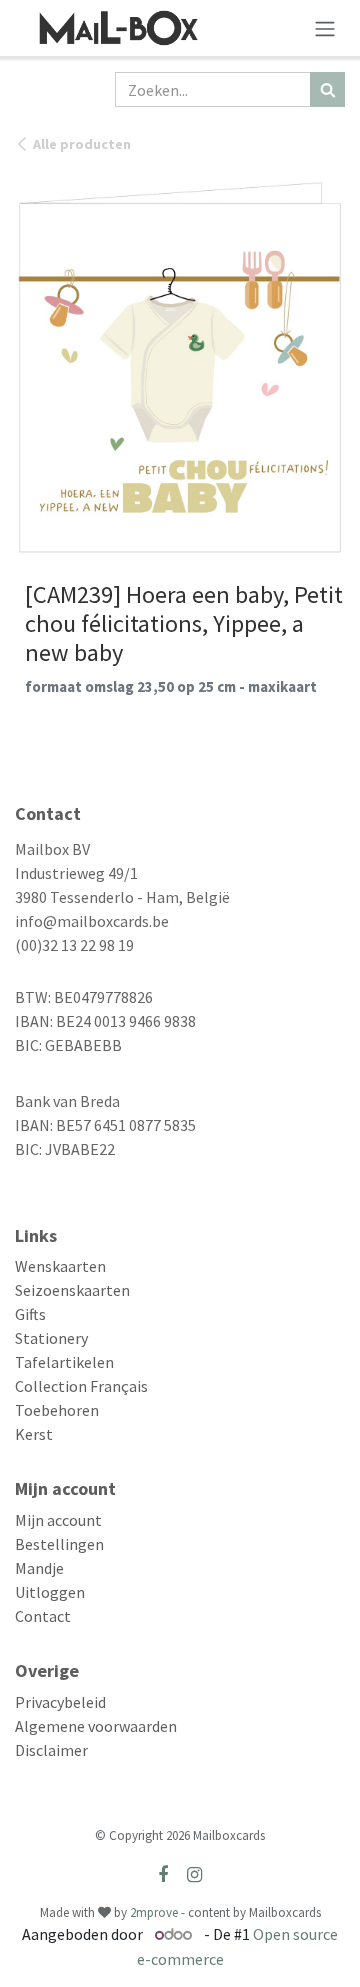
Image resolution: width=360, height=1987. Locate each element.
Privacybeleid (60, 1702)
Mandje (39, 1568)
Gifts (30, 1314)
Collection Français (81, 1386)
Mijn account (58, 1520)
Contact (43, 1616)
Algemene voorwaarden (96, 1726)
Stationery (51, 1338)
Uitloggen (50, 1592)
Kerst (34, 1434)
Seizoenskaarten (72, 1290)
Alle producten (82, 144)
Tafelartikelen (64, 1362)
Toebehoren (57, 1410)
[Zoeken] (327, 89)
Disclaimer (51, 1750)
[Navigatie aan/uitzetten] (325, 28)
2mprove (154, 1912)
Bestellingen (59, 1544)
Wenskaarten (60, 1266)
